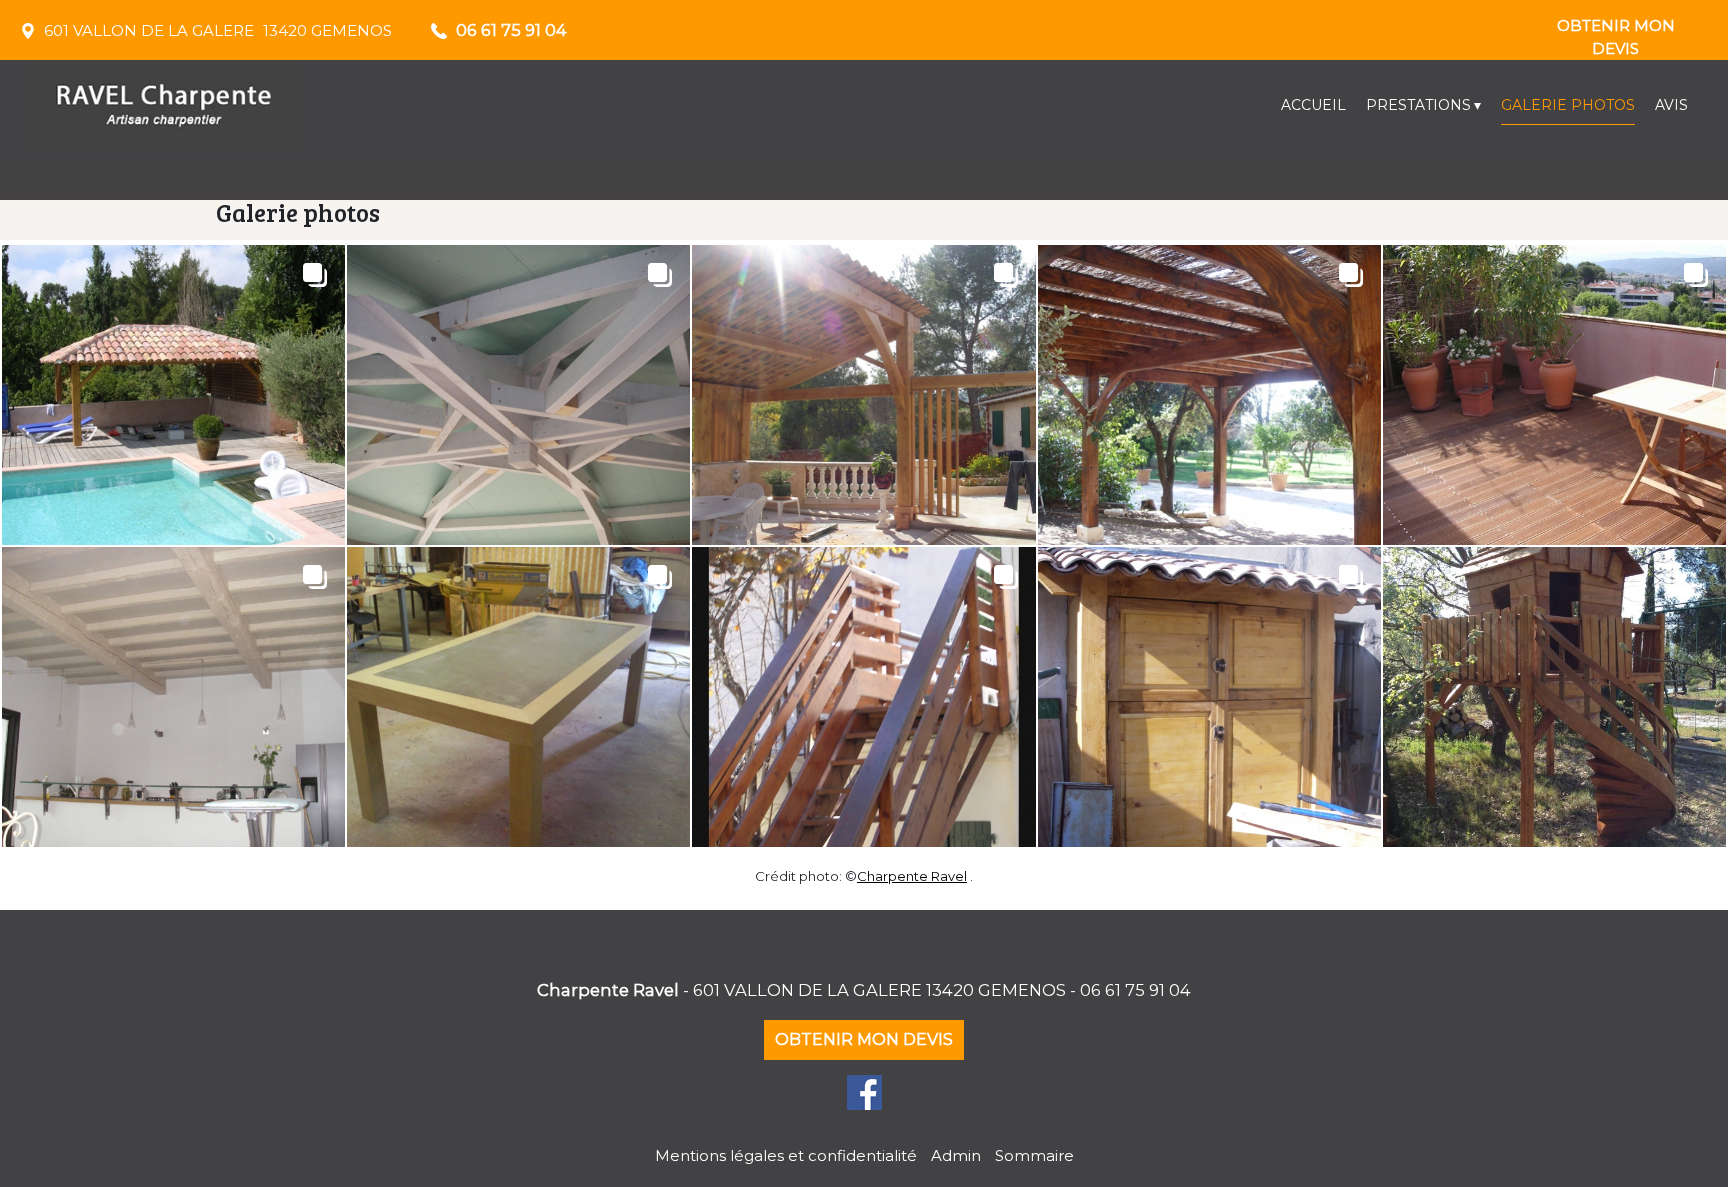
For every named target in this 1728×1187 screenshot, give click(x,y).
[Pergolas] (863, 395)
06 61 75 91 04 (1135, 990)
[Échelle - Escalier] (863, 697)
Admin (956, 1155)
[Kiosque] (173, 395)
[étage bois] (173, 697)
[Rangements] (1209, 697)
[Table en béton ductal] (518, 697)
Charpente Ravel (912, 876)
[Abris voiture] (1209, 395)
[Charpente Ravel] (210, 105)
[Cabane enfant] (1554, 697)
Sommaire (1034, 1155)
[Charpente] (518, 395)
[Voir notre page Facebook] (864, 1092)
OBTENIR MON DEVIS (1616, 30)
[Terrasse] (1554, 395)
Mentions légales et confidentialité (786, 1155)
